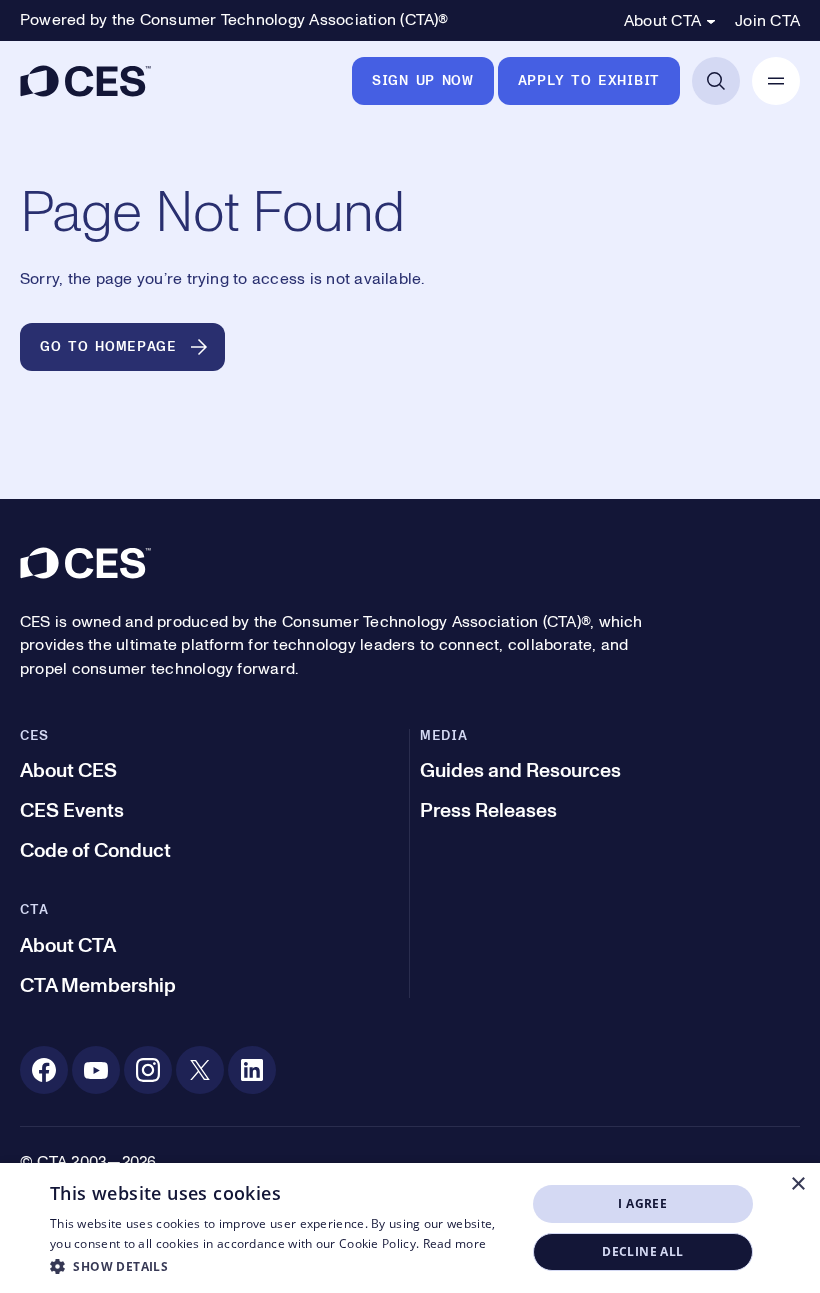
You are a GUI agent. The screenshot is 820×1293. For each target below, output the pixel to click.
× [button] (797, 1184)
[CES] (85, 81)
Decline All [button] (642, 1251)
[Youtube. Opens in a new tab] (96, 1070)
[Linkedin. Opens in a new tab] (252, 1070)
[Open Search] (716, 81)
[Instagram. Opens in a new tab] (148, 1070)
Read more (455, 1243)
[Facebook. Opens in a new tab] (44, 1070)
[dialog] (410, 1228)
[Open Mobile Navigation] (776, 81)
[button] (281, 1266)
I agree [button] (642, 1203)
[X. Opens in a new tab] (200, 1070)
